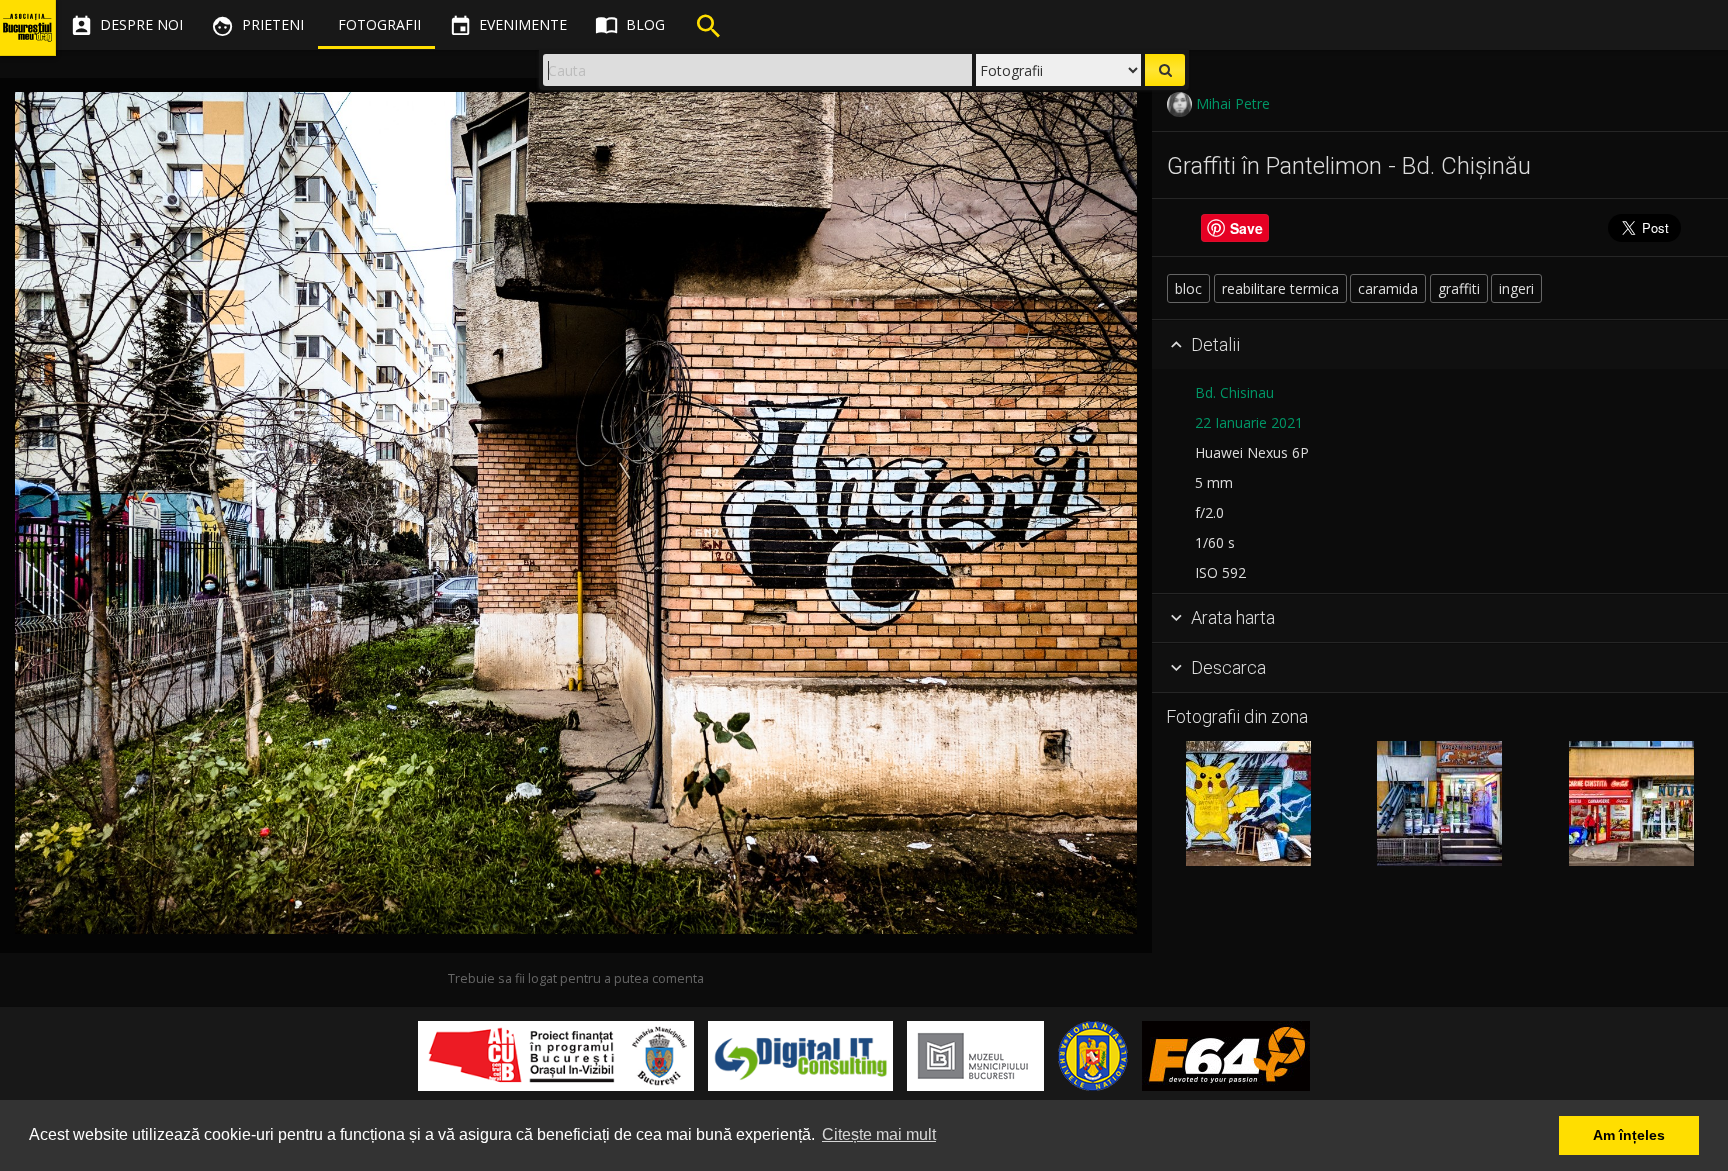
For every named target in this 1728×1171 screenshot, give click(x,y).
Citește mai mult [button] (879, 1134)
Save (1246, 228)
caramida (1388, 288)
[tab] (1440, 345)
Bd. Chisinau (1234, 392)
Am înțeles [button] (1629, 1135)
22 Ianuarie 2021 (1249, 422)
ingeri (1516, 288)
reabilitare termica (1280, 288)
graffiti (1459, 288)
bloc (1188, 288)
